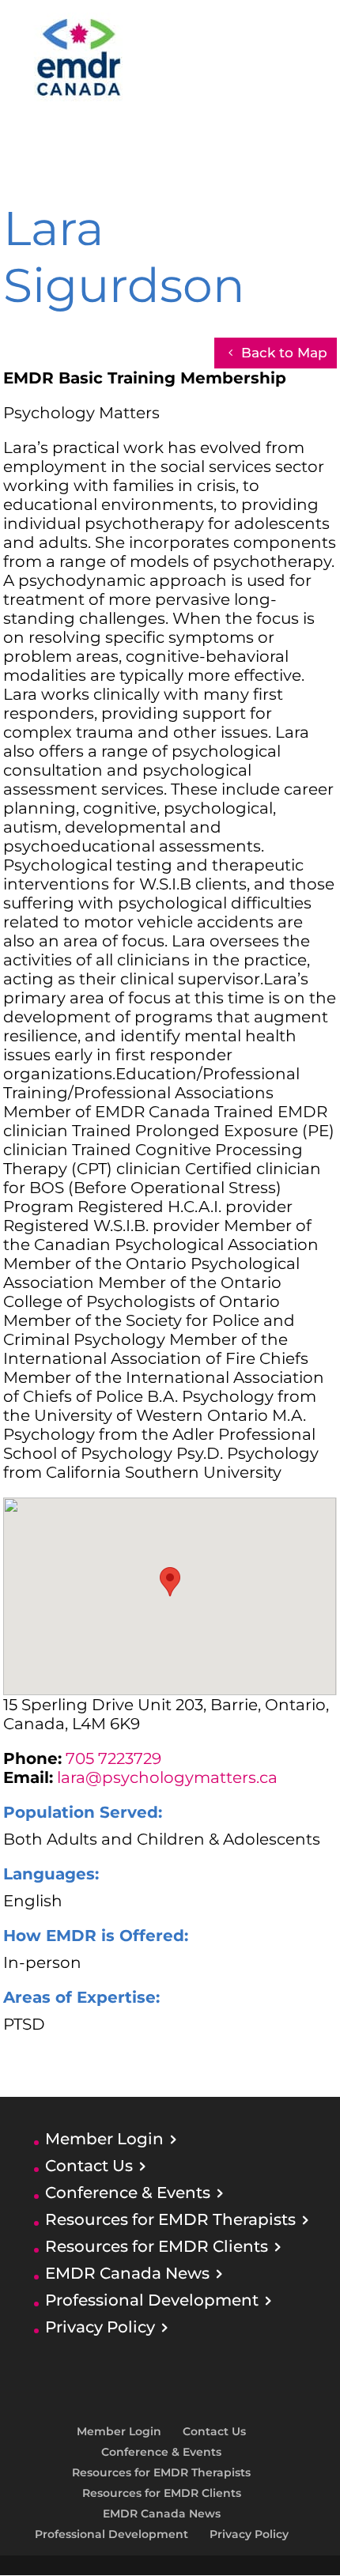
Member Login (104, 2139)
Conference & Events (128, 2193)
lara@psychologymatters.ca (167, 1777)
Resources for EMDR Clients (157, 2246)
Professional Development (152, 2300)
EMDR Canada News (127, 2273)
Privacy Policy (100, 2327)
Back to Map (284, 353)
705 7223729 (113, 1758)
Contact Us (89, 2166)
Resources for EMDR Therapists (170, 2219)
